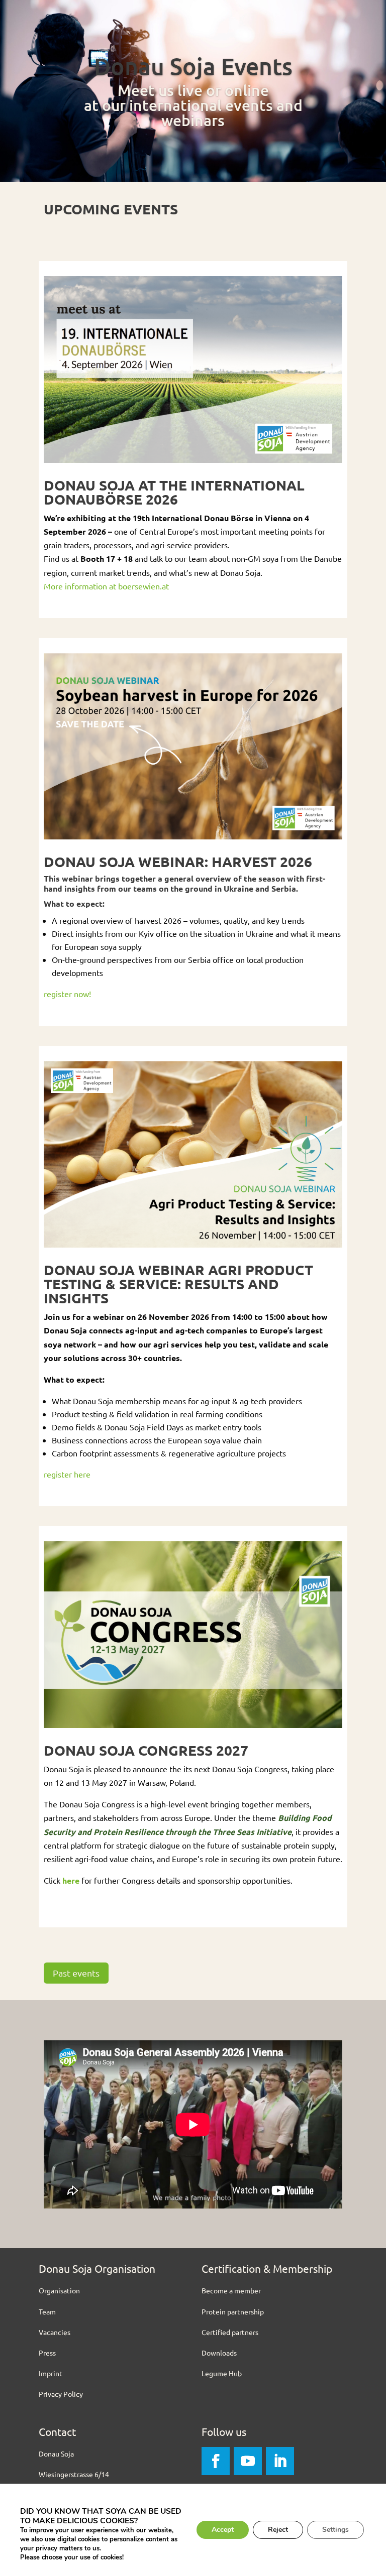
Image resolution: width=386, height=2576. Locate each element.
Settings (335, 2530)
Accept (223, 2530)
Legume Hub (222, 2373)
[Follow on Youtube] (248, 2461)
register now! (67, 994)
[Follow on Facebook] (216, 2461)
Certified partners (230, 2332)
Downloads (219, 2353)
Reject (278, 2530)
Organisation (59, 2290)
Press (47, 2353)
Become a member (231, 2290)
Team (47, 2311)
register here (67, 1474)
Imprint (51, 2373)
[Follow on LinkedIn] (280, 2461)
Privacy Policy (61, 2394)
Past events (76, 1973)
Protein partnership (233, 2311)
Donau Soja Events (193, 66)
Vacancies (55, 2332)
